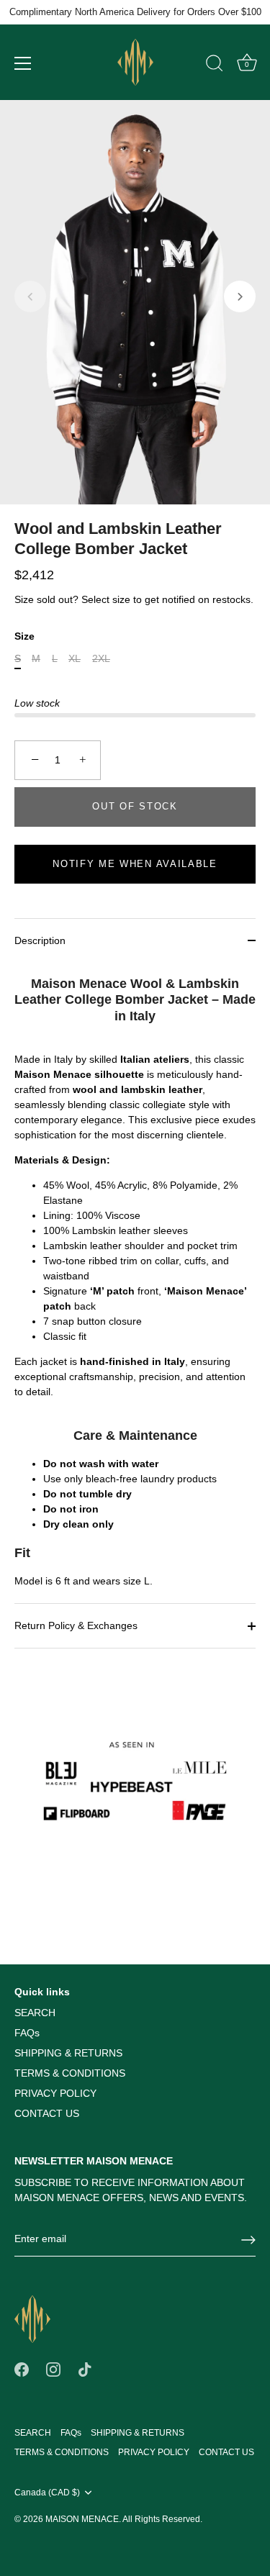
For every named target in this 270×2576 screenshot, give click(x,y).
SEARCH (35, 2013)
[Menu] (23, 63)
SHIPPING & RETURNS (68, 2053)
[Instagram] (53, 2369)
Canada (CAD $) (47, 2493)
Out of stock (135, 806)
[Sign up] (248, 2240)
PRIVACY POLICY (55, 2093)
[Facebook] (22, 2369)
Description (40, 940)
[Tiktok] (85, 2369)
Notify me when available (135, 864)
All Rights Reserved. (162, 2519)
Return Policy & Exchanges (76, 1625)
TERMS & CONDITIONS (70, 2073)
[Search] (215, 65)
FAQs (27, 2033)
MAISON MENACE (82, 2519)
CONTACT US (47, 2113)
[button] (30, 296)
